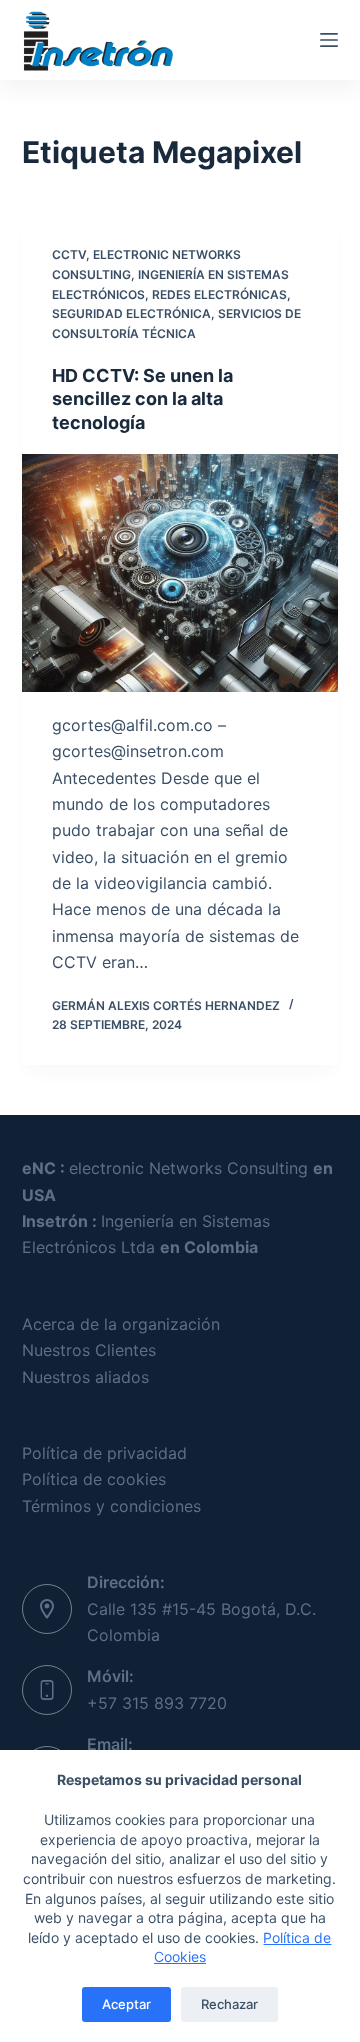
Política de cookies (94, 1479)
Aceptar (126, 2004)
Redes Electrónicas (219, 294)
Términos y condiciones (111, 1506)
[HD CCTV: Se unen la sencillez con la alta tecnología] (180, 573)
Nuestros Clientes (89, 1350)
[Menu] (329, 40)
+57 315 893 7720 (157, 1703)
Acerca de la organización (121, 1324)
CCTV (69, 254)
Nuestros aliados (85, 1377)
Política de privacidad (104, 1453)
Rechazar (229, 2004)
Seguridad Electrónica (131, 313)
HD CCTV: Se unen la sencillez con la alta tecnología (142, 399)
